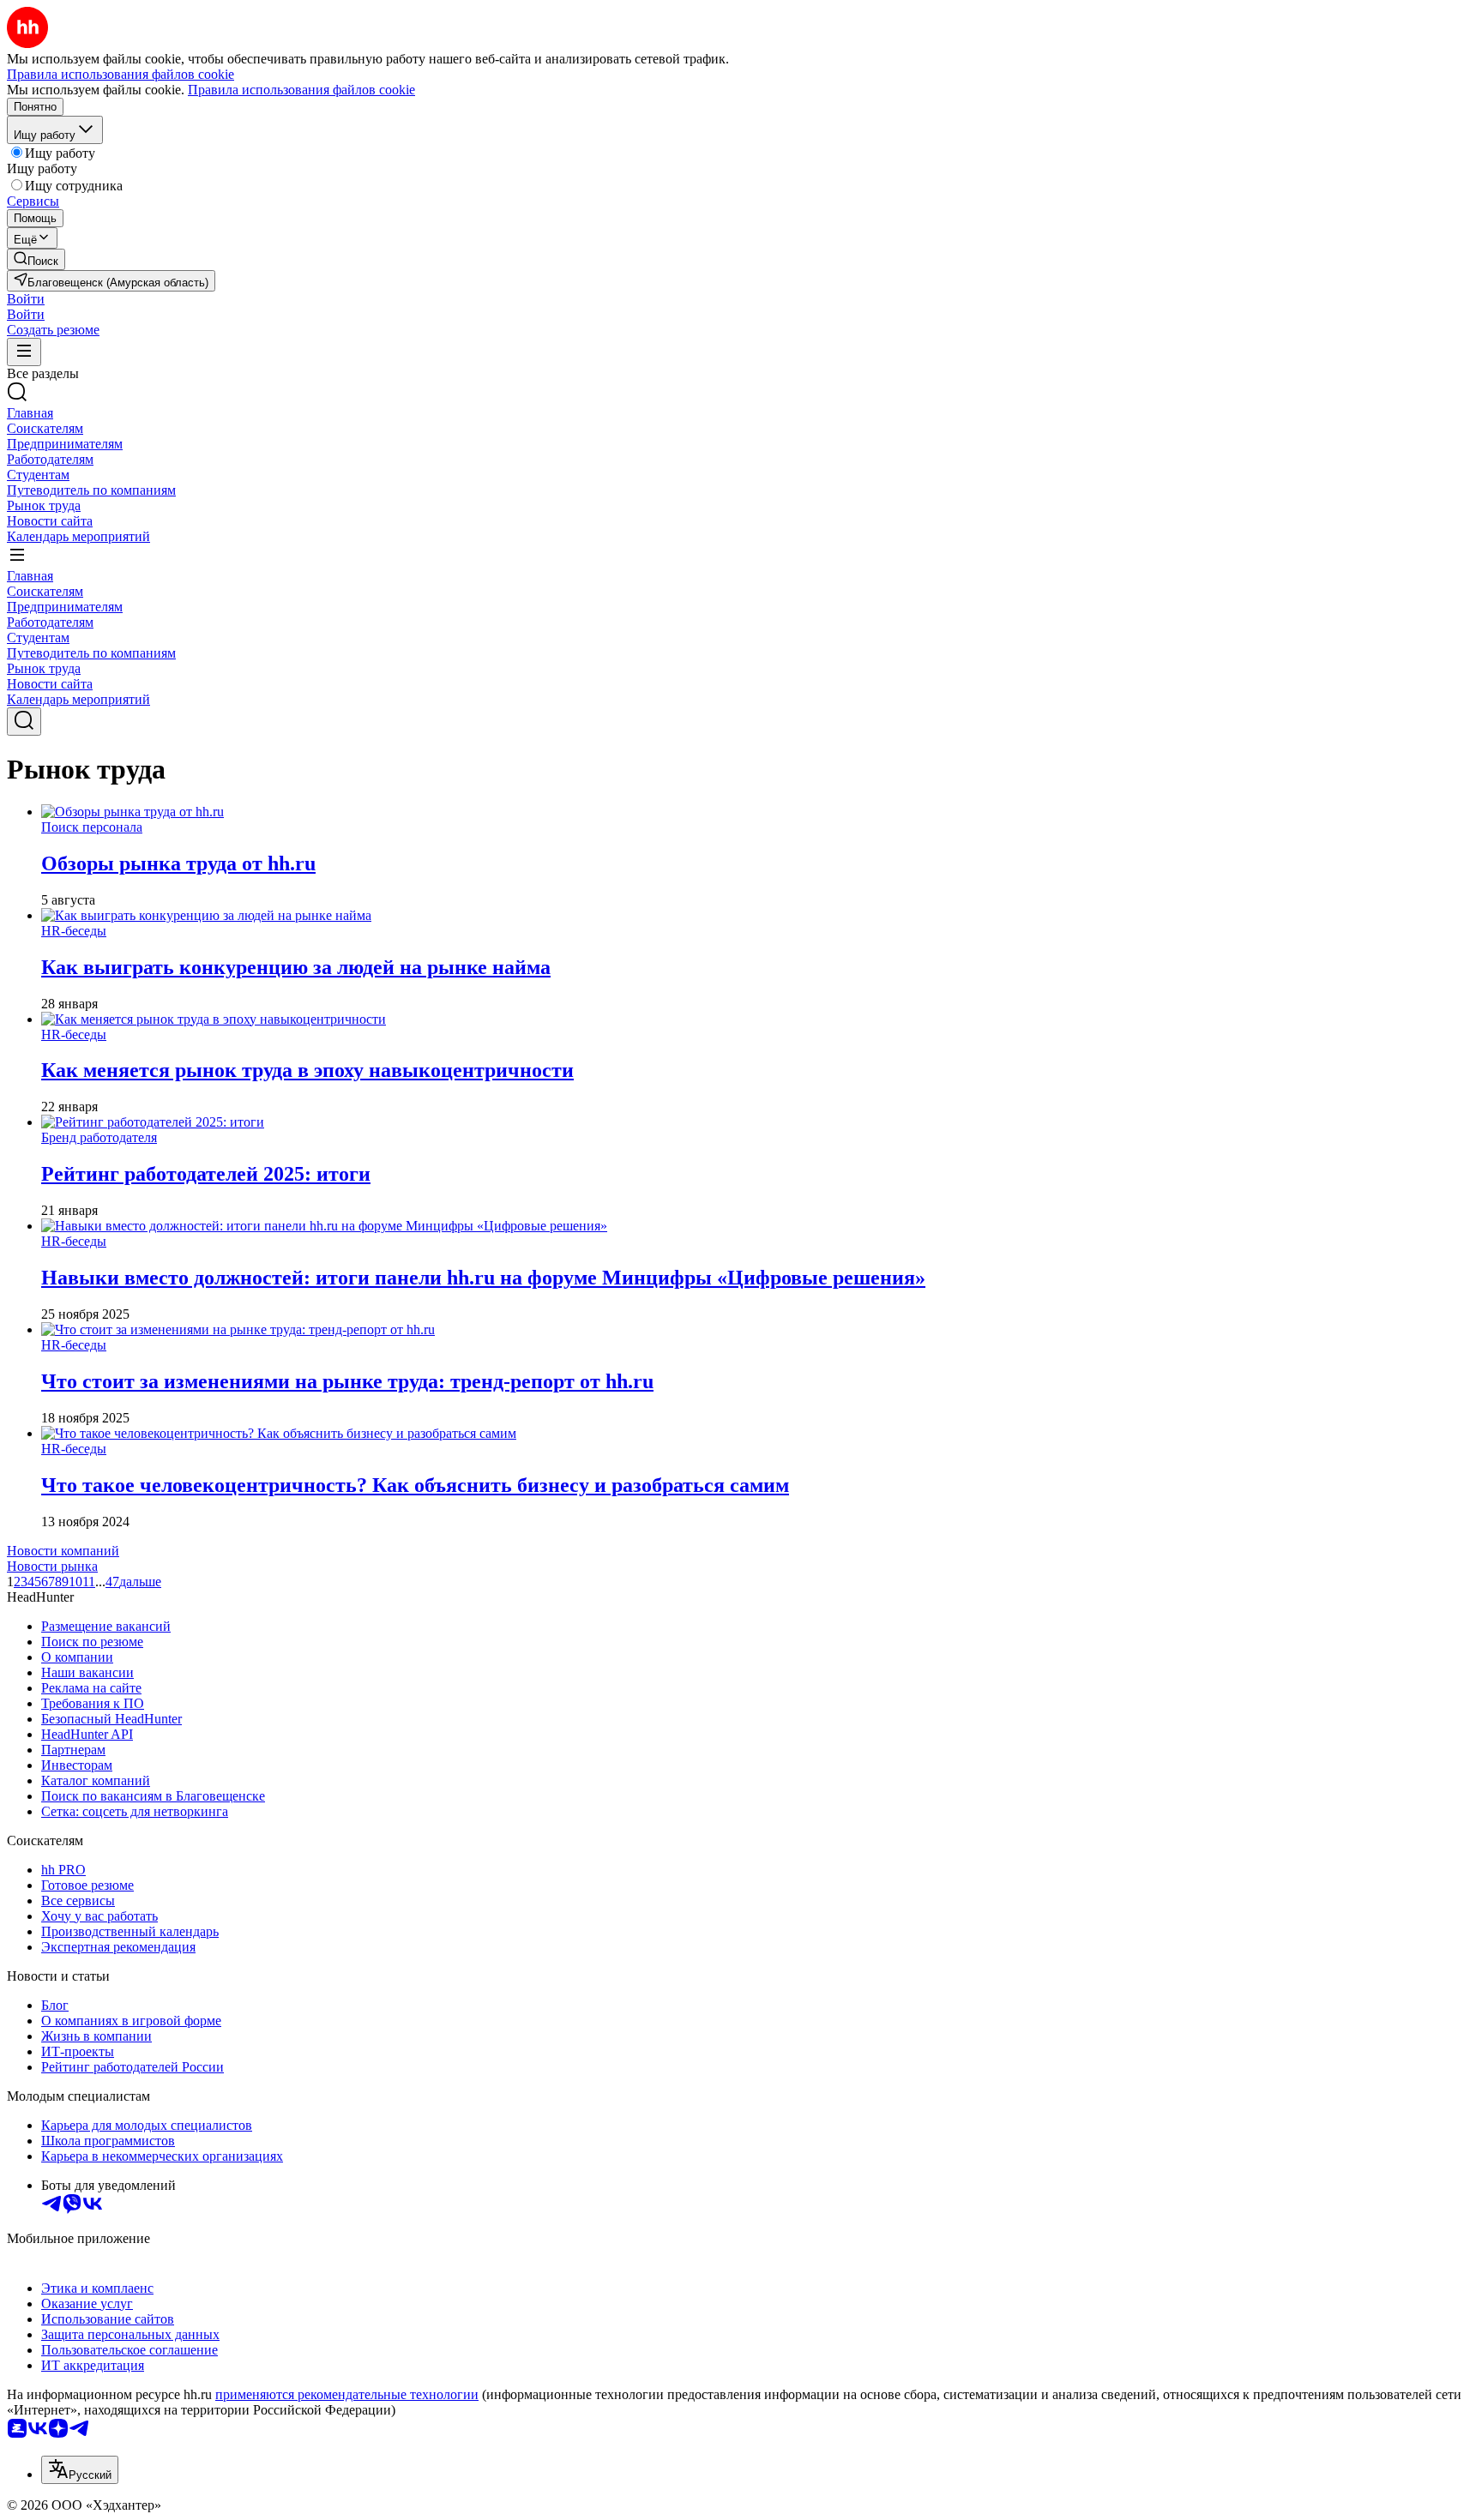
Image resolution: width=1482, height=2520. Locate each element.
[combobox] (80, 2470)
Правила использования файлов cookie (301, 90)
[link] (36, 259)
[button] (26, 299)
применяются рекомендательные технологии (347, 2394)
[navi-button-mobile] (24, 352)
